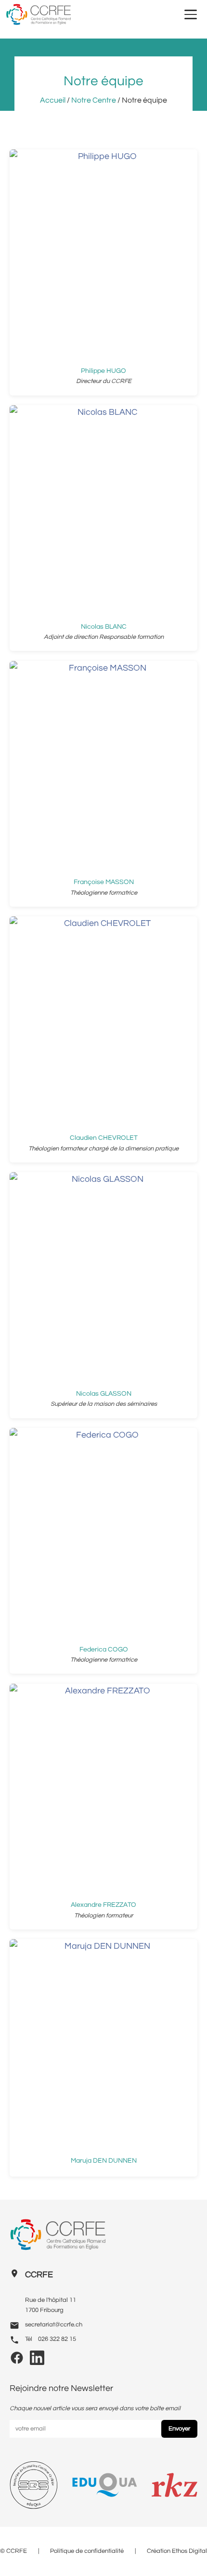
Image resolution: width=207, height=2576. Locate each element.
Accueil (53, 100)
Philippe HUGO (103, 371)
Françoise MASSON (104, 882)
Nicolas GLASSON (104, 1394)
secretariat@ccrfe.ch (54, 2325)
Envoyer (179, 2429)
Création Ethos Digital (177, 2551)
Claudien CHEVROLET (104, 1138)
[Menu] (191, 14)
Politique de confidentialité (87, 2551)
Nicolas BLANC (104, 627)
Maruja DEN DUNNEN (104, 2160)
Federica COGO (104, 1649)
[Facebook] (17, 2361)
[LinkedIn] (37, 2361)
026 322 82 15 (57, 2339)
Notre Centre (94, 100)
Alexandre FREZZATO (103, 1905)
